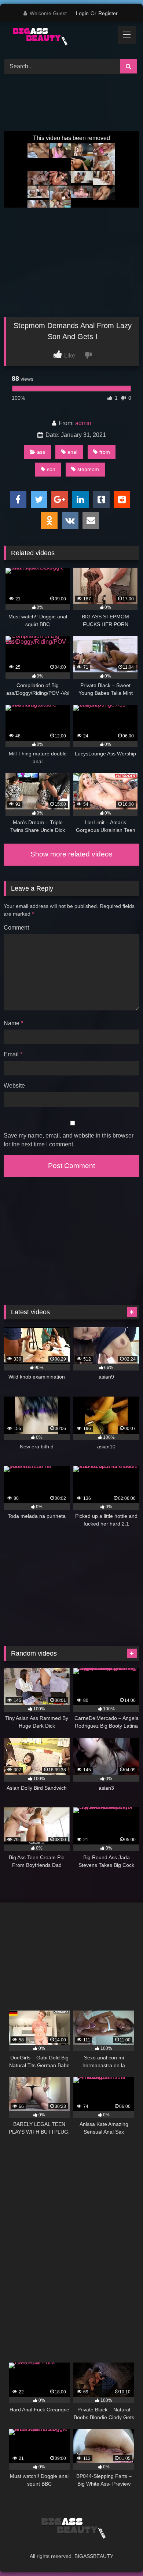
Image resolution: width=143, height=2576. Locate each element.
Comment (16, 928)
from (105, 452)
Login (82, 13)
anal (72, 452)
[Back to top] (120, 2554)
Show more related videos (71, 854)
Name (13, 1023)
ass (41, 452)
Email (13, 1054)
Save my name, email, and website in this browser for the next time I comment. (69, 1140)
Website (14, 1086)
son (51, 469)
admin (83, 423)
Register (108, 13)
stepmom (88, 469)
